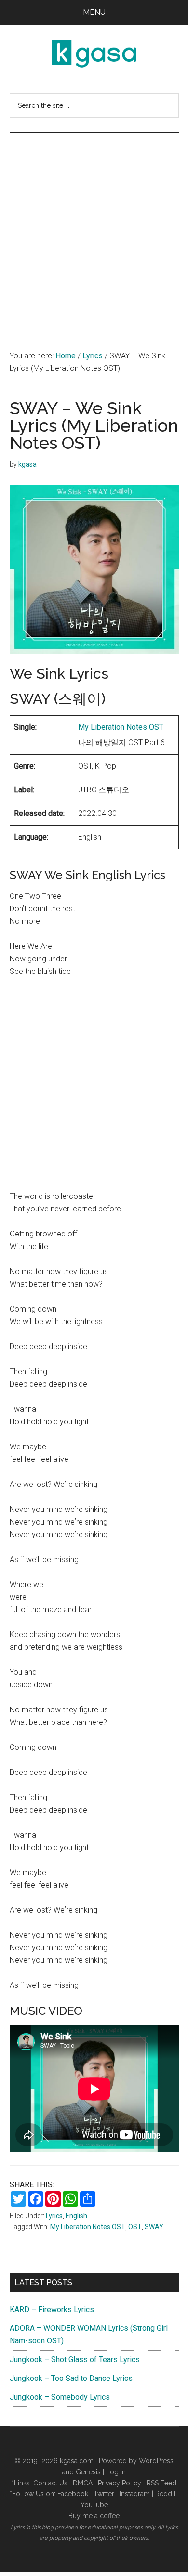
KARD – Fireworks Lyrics (52, 2309)
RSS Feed (161, 2483)
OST (135, 2227)
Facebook (73, 2494)
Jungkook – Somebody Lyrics (60, 2397)
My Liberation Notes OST (121, 727)
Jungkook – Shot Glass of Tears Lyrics (75, 2359)
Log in (116, 2472)
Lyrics (54, 2216)
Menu (94, 12)
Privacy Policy (120, 2483)
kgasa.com (77, 2461)
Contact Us (50, 2483)
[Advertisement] (94, 232)
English (76, 2216)
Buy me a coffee (94, 2516)
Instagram (135, 2494)
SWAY (154, 2227)
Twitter (104, 2494)
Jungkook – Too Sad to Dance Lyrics (71, 2378)
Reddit (165, 2494)
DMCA (83, 2483)
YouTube (94, 2505)
